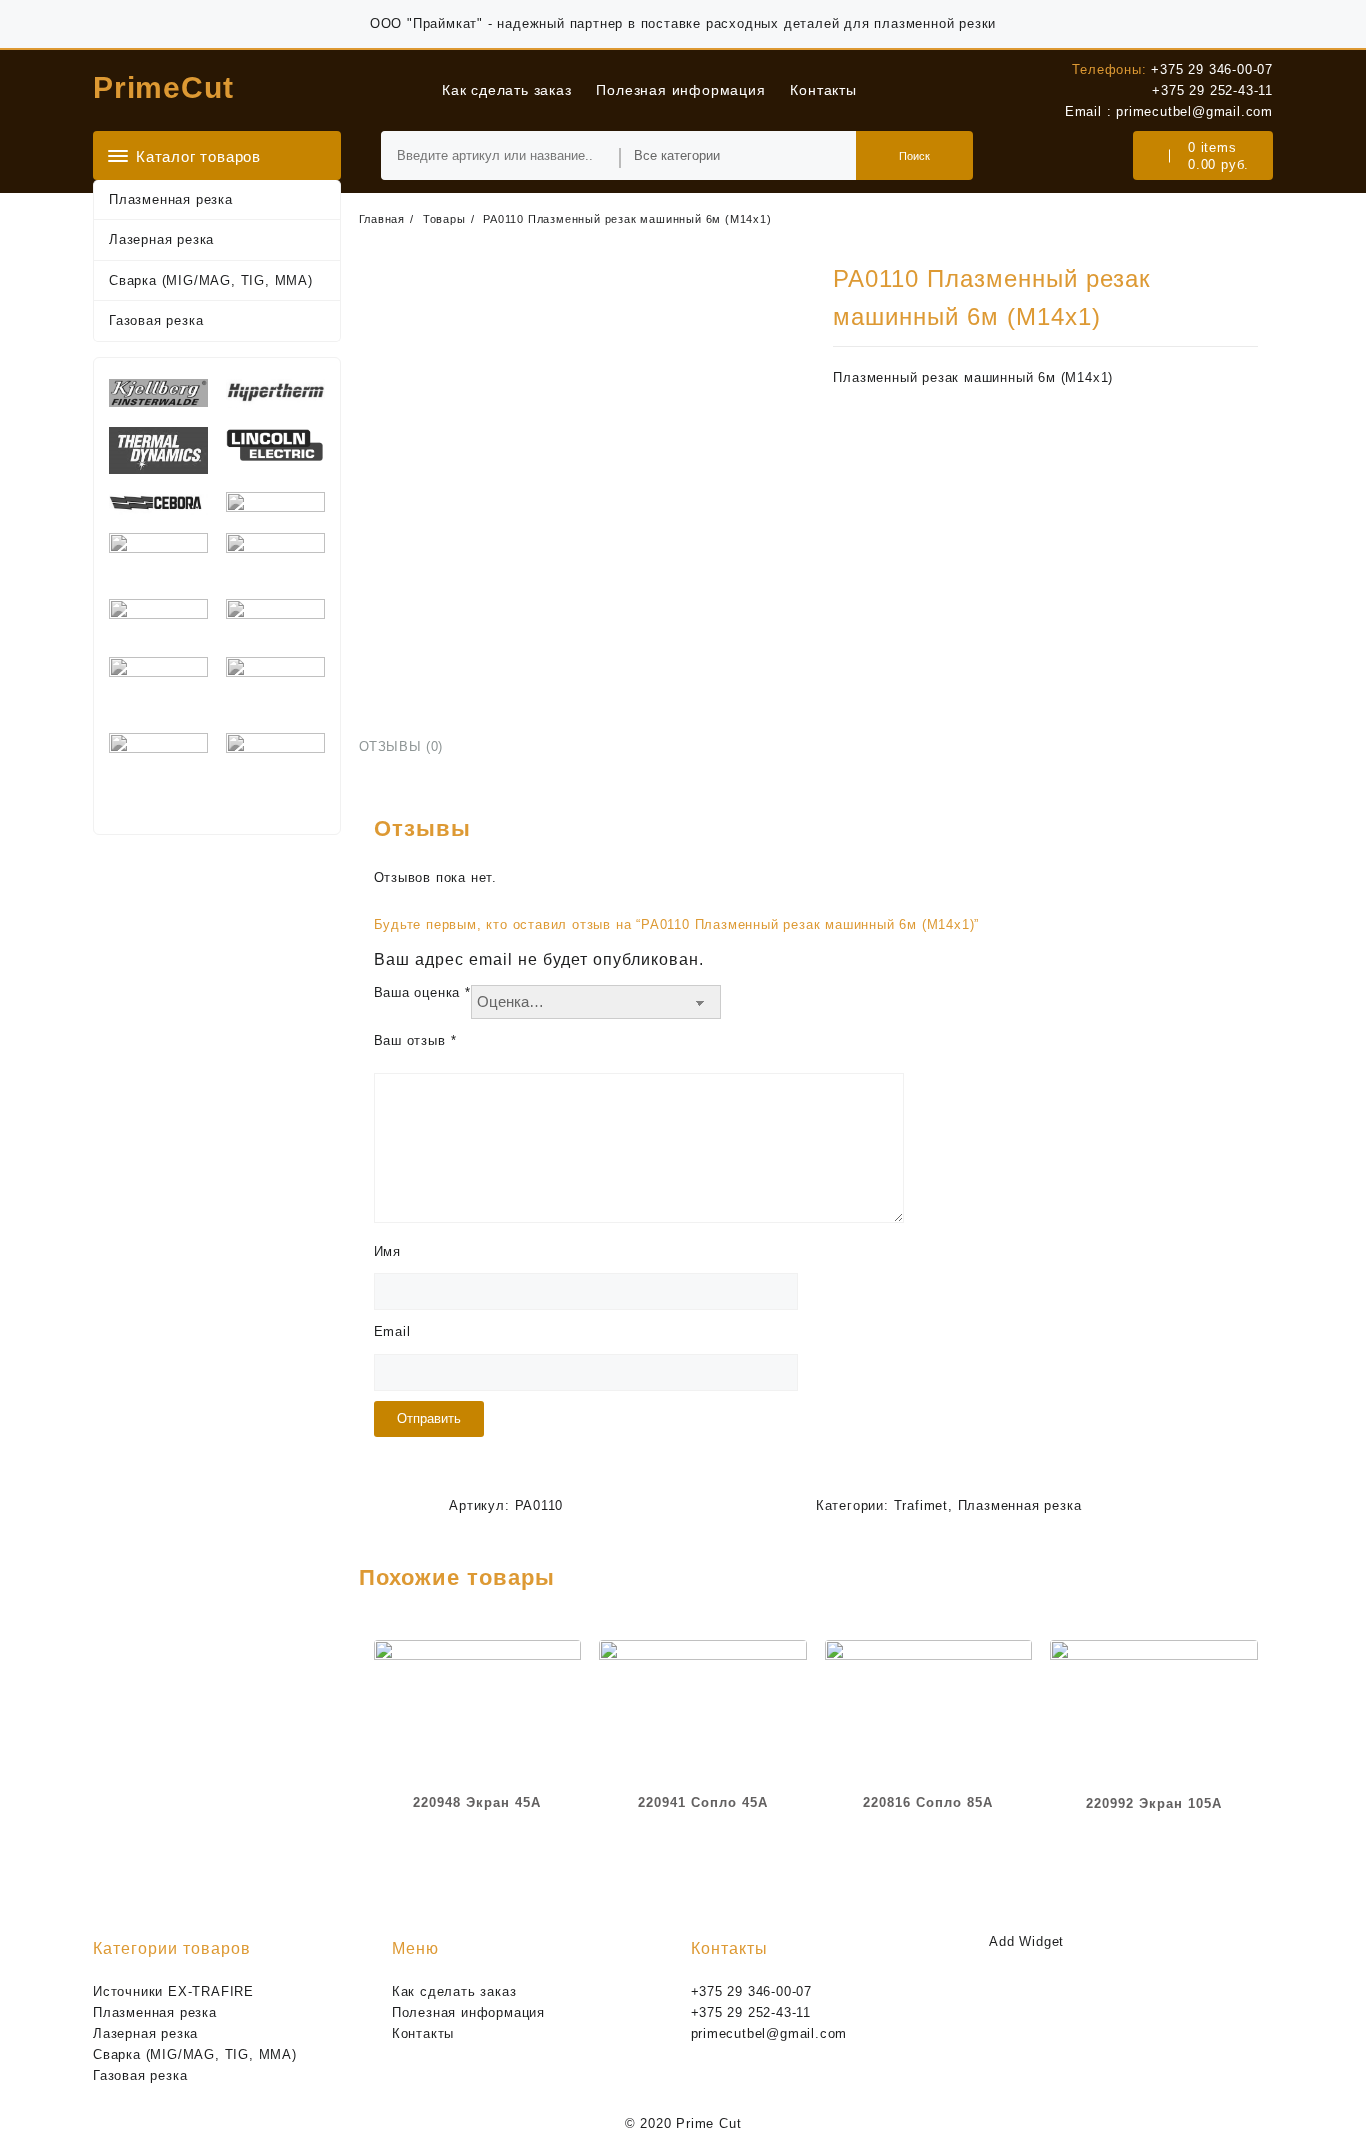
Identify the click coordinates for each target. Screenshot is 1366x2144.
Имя (387, 1251)
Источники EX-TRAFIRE (173, 1991)
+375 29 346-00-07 (1212, 69)
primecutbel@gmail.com (1194, 111)
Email (392, 1331)
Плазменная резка (171, 199)
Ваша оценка (422, 992)
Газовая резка (156, 320)
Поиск (914, 156)
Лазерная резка (161, 239)
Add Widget (1026, 1941)
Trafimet (921, 1505)
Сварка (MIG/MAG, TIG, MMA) (211, 280)
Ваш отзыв (415, 1040)
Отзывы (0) (401, 746)
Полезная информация (468, 2012)
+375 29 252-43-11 (1212, 90)
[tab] (409, 748)
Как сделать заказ (454, 1991)
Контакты (423, 2033)
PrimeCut (163, 87)
